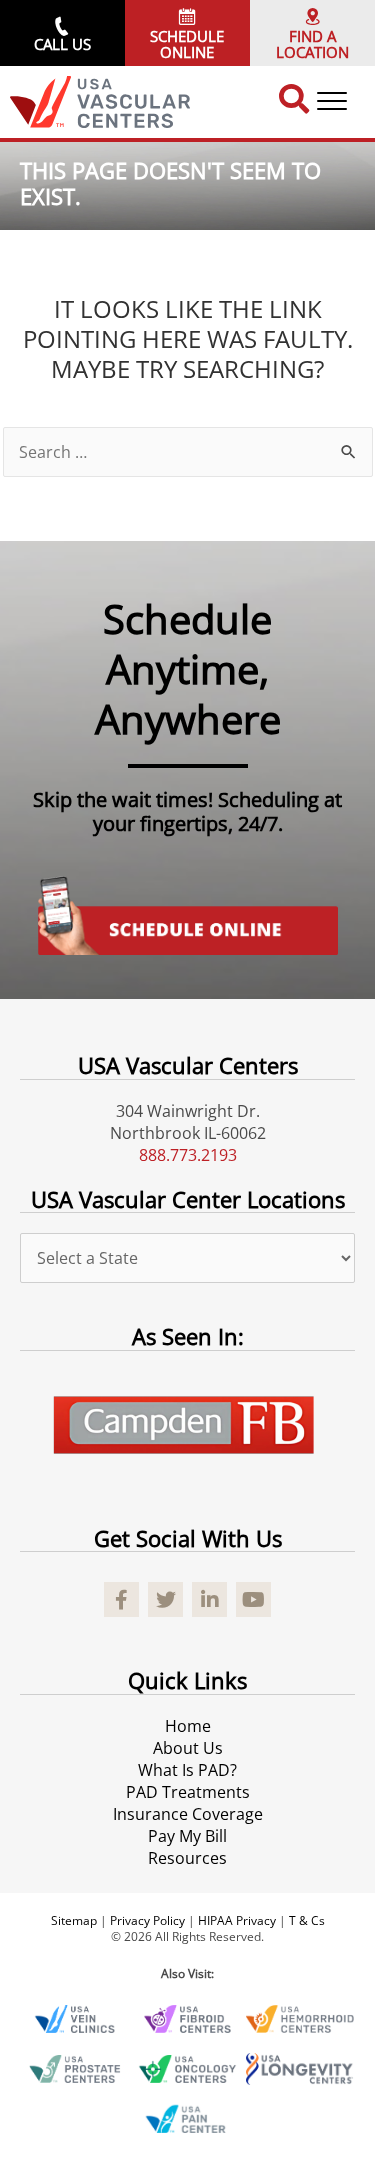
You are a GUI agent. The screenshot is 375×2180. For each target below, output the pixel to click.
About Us (188, 1748)
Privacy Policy (147, 1920)
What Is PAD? (187, 1770)
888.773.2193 (188, 1155)
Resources (187, 1858)
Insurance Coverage (188, 1814)
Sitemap (74, 1920)
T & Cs (307, 1920)
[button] (62, 33)
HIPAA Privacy (237, 1920)
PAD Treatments (188, 1792)
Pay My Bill (187, 1836)
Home (188, 1726)
